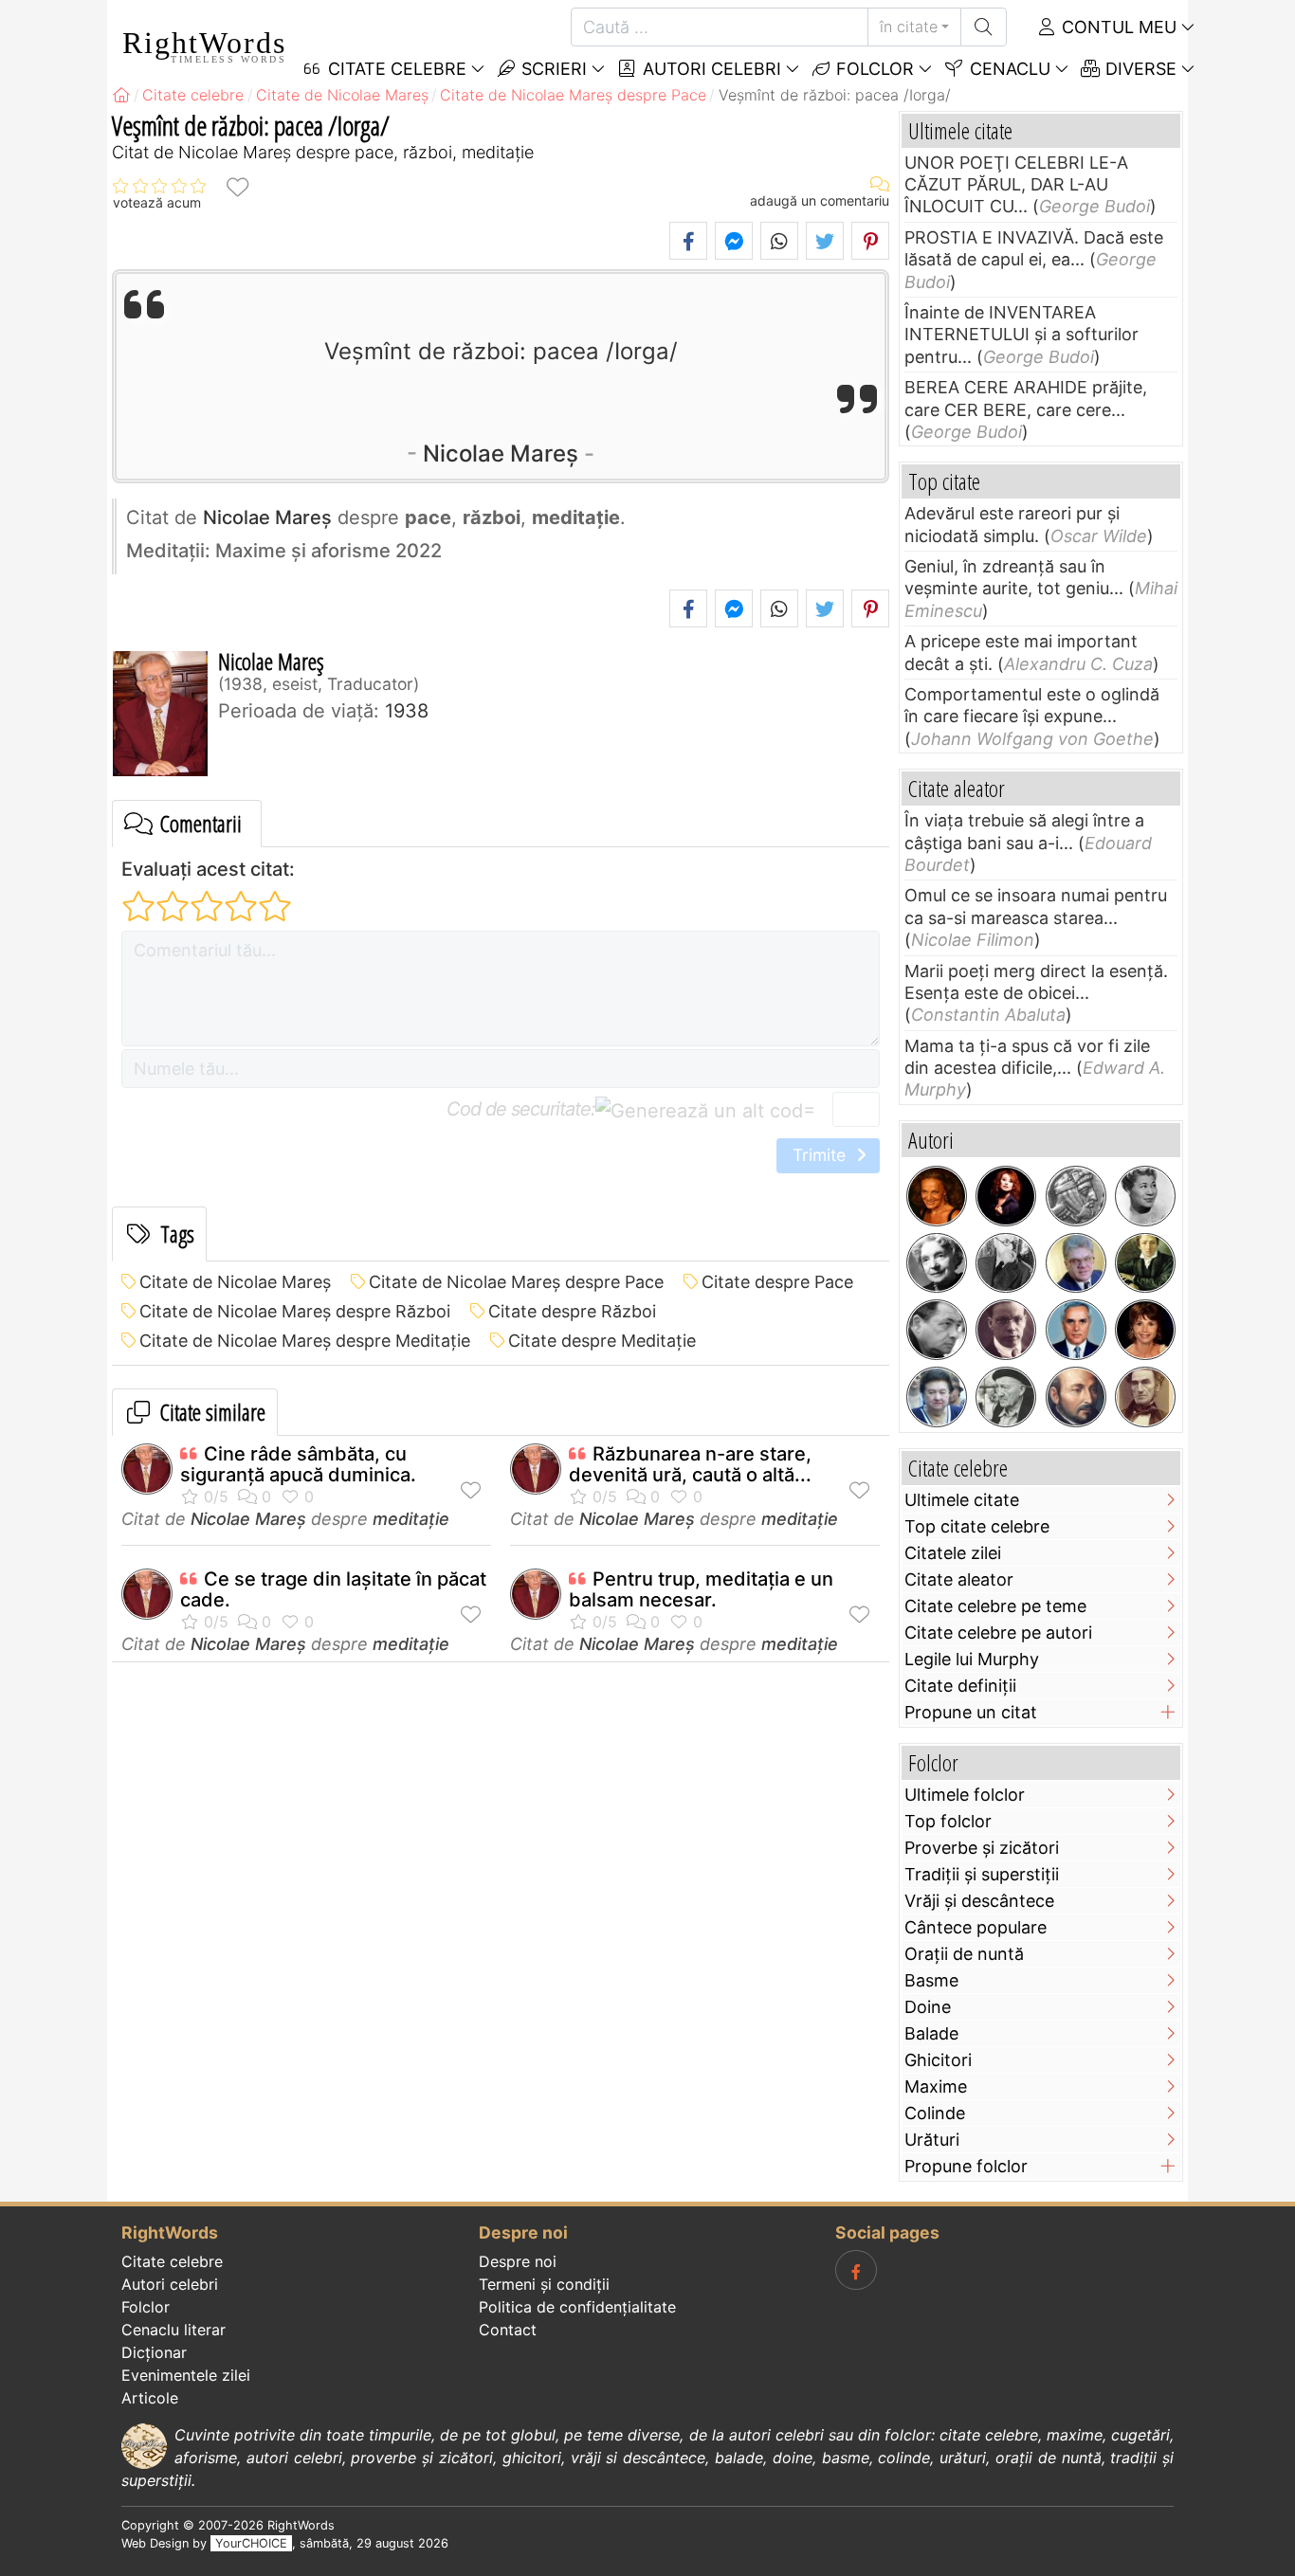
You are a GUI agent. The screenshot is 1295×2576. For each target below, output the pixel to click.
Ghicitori (938, 2060)
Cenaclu (1008, 69)
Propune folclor (966, 2166)
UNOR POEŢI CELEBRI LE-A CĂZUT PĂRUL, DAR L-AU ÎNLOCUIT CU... (1016, 185)
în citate (909, 27)
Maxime (936, 2086)
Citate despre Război (572, 1311)
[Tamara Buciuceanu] (937, 1397)
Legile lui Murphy (972, 1659)
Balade (931, 2033)
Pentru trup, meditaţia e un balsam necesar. (701, 1589)
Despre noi (518, 2261)
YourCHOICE (251, 2543)
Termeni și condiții (544, 2284)
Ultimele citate (962, 1500)
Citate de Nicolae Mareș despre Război (295, 1311)
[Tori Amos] (1006, 1196)
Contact (508, 2330)
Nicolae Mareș (501, 454)
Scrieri (552, 69)
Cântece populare (976, 1927)
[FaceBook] (856, 2270)
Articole (150, 2398)
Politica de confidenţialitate (577, 2307)
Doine (928, 2007)
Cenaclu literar (173, 2330)
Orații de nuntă (964, 1954)
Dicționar (154, 2352)
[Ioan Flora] (937, 1330)
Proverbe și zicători (982, 1848)
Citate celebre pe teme (995, 1606)
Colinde (935, 2113)
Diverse (1139, 69)
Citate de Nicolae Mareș (235, 1282)
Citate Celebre (395, 69)
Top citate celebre (977, 1526)
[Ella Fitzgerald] (1145, 1196)
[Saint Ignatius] (1076, 1397)
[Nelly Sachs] (937, 1263)
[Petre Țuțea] (1006, 1397)
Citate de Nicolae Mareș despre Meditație (305, 1341)
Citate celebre (172, 2261)
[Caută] (984, 27)
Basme (931, 1980)
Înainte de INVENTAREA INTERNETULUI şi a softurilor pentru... (1021, 335)
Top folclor (948, 1821)
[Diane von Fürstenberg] (937, 1196)
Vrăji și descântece (979, 1901)
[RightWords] (121, 95)
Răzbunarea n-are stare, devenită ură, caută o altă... (690, 1464)
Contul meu (1117, 27)
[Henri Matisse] (1006, 1263)
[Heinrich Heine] (1145, 1263)
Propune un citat (971, 1712)
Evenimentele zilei (186, 2375)
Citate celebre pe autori (998, 1633)
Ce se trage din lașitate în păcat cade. (333, 1589)
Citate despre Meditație (602, 1341)
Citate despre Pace (777, 1282)
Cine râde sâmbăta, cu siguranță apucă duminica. (298, 1464)
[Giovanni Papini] (1006, 1330)
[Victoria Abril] (1145, 1330)
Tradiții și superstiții (982, 1874)
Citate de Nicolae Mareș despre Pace (516, 1282)
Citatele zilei (953, 1553)
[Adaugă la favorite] (237, 186)
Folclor (873, 69)
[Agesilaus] (1076, 1196)
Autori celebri (710, 69)
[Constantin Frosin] (1076, 1263)
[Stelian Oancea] (1076, 1330)
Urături (932, 2140)
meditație (411, 1519)
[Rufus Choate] (1145, 1397)
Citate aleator (959, 1579)
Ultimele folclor (965, 1795)
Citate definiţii (960, 1686)
